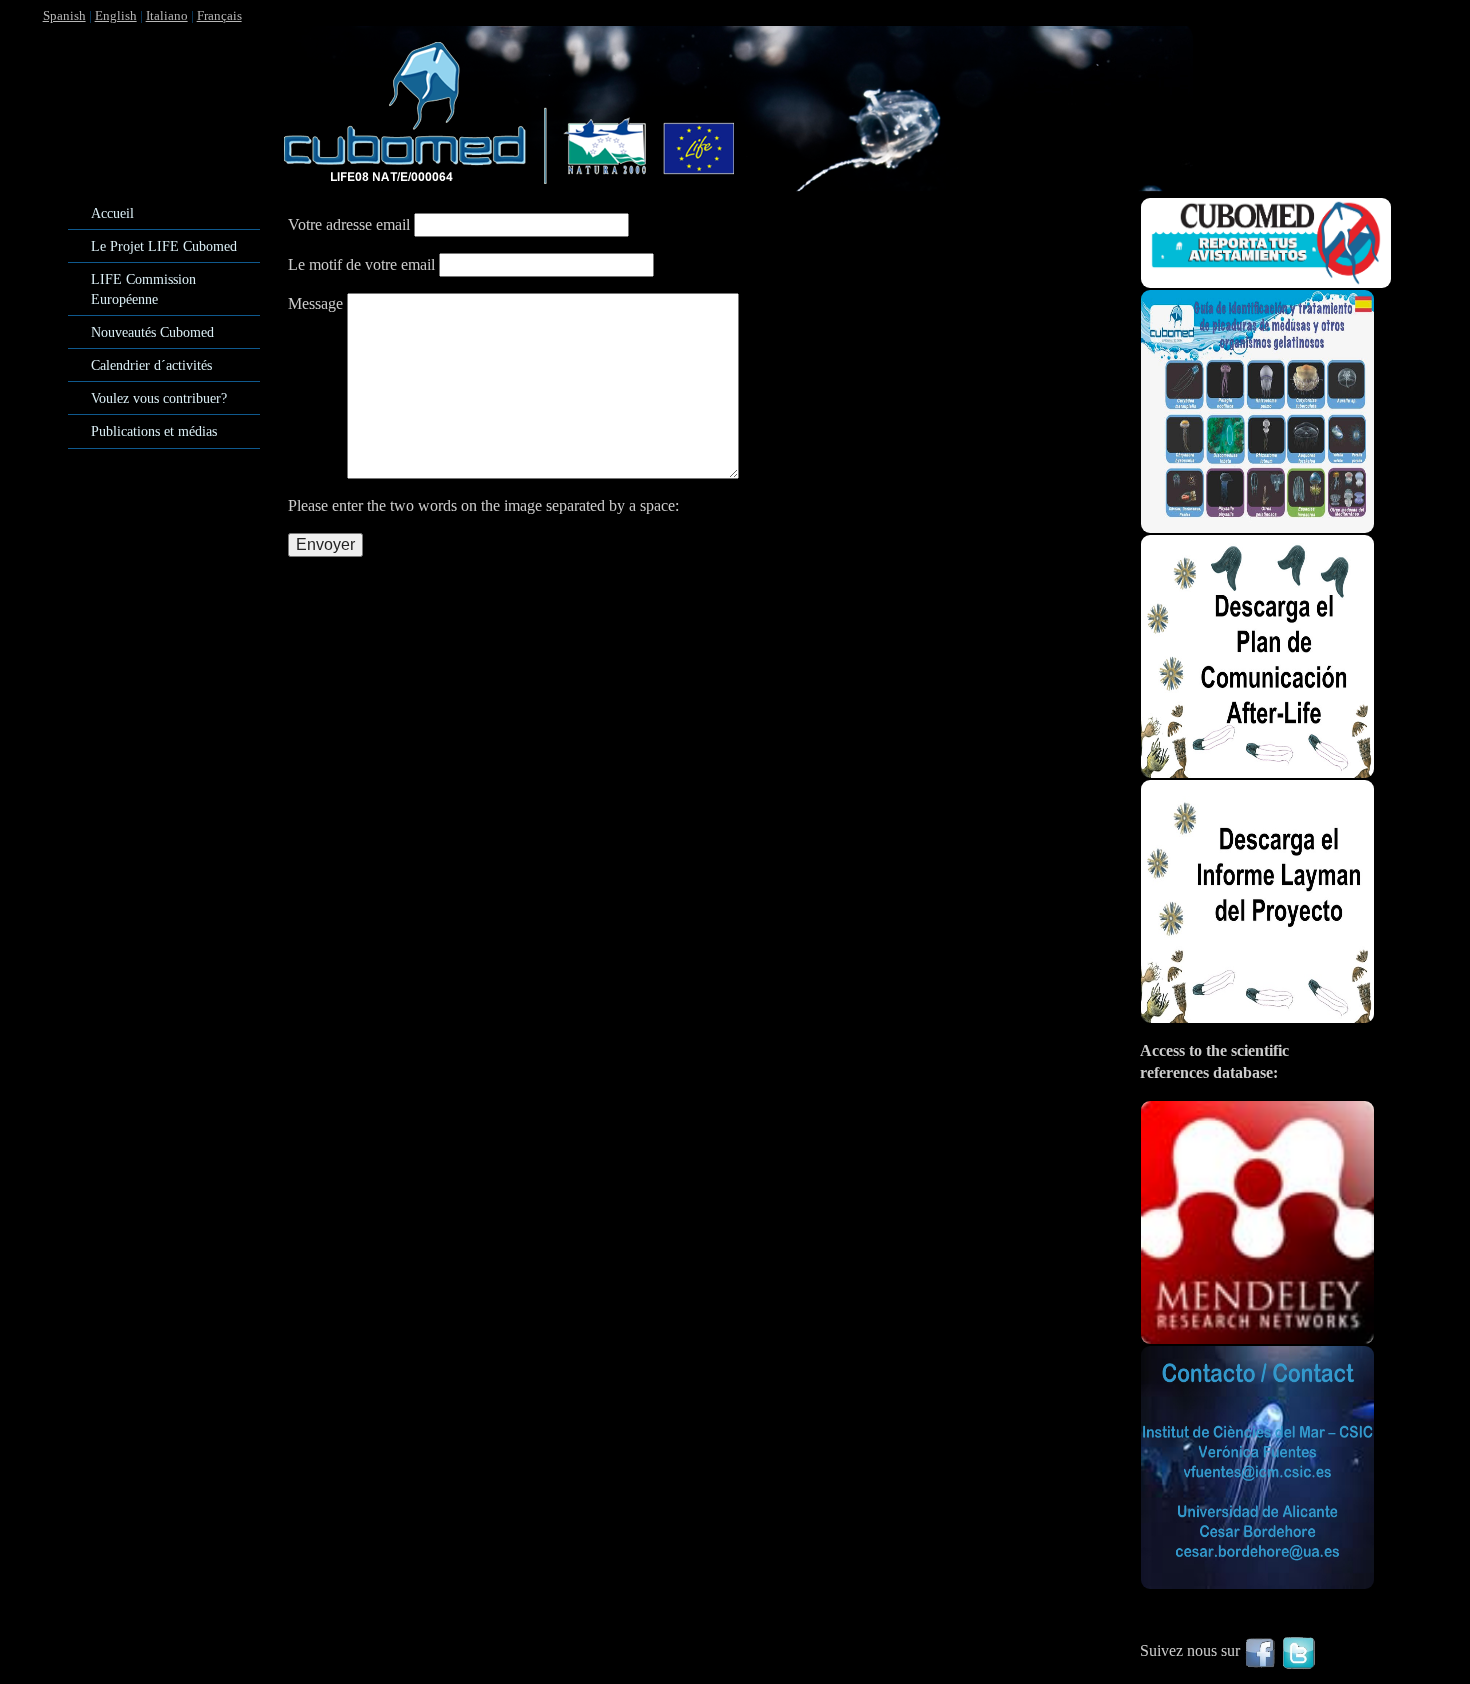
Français (219, 16)
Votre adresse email (349, 224)
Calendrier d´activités (151, 365)
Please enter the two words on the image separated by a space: (483, 505)
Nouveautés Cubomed (152, 332)
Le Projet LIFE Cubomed (164, 246)
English (116, 16)
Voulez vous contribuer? (159, 398)
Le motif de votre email (361, 264)
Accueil (112, 213)
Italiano (167, 16)
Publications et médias (154, 431)
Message (315, 303)
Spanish (64, 16)
